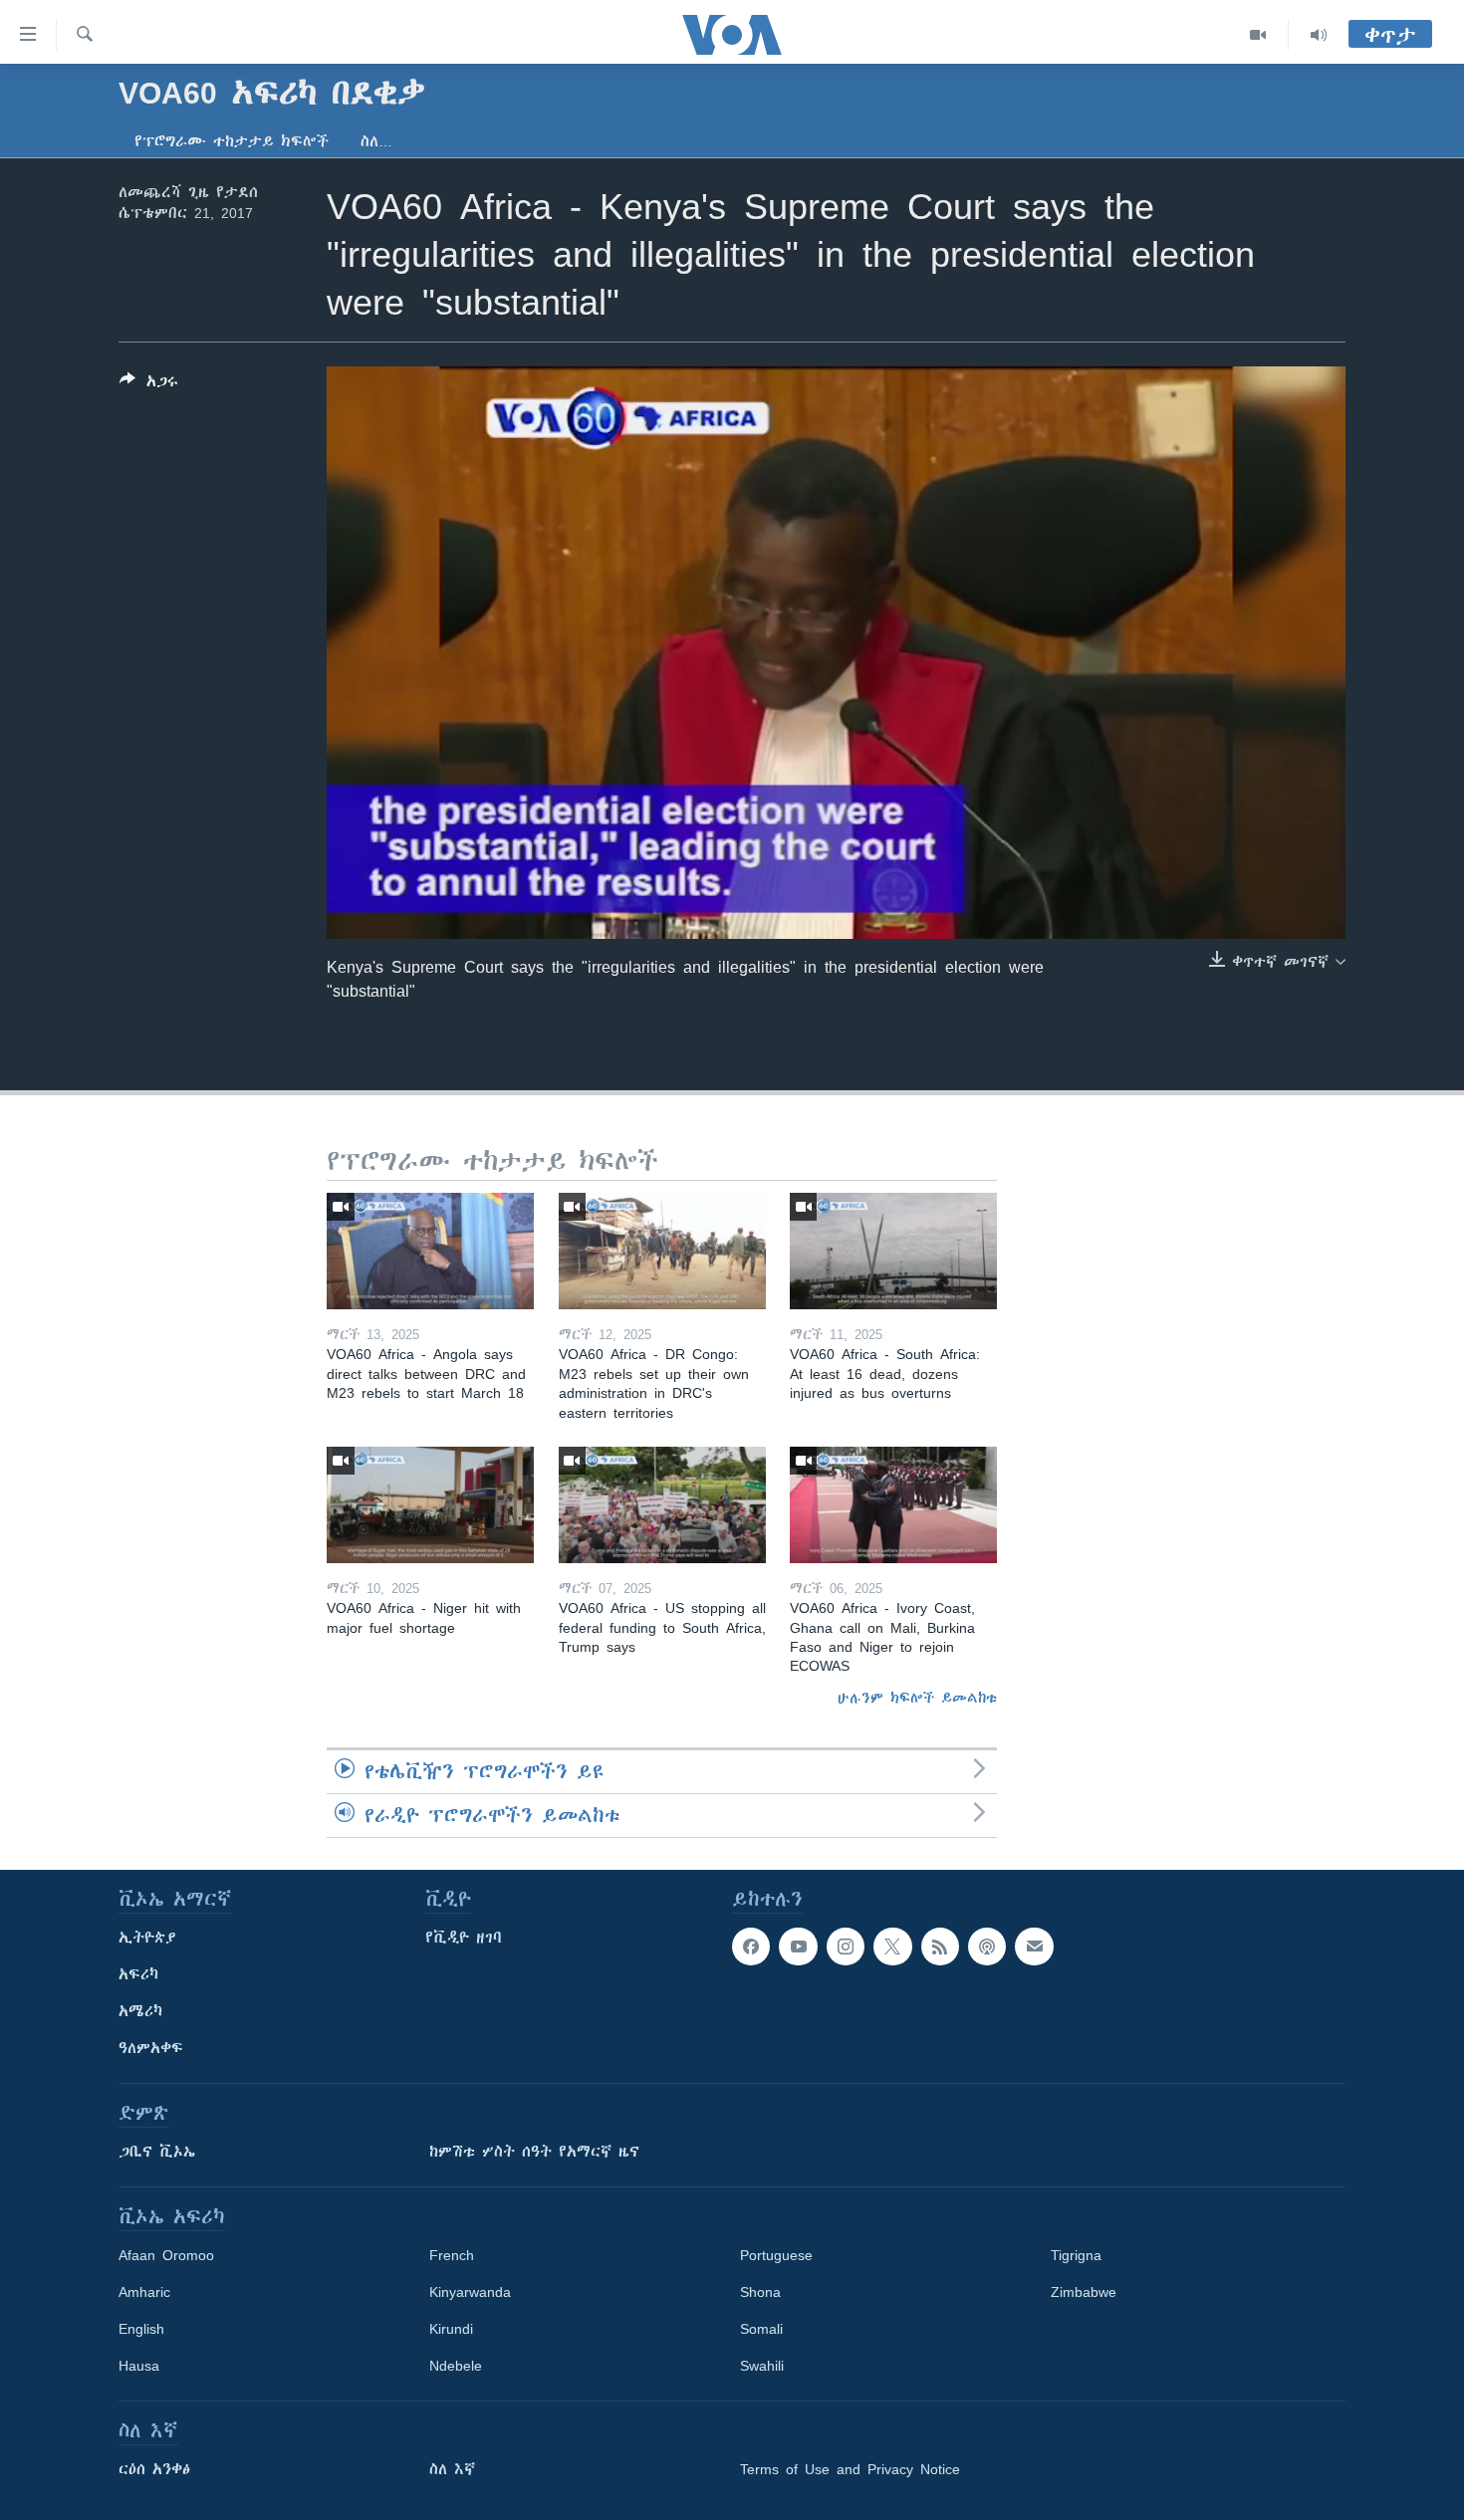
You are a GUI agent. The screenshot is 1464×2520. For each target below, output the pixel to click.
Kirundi (451, 2329)
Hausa (139, 2366)
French (452, 2255)
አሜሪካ (140, 2011)
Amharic (144, 2292)
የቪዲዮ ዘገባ (464, 1938)
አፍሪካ (138, 1974)
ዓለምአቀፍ (151, 2048)
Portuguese (776, 2255)
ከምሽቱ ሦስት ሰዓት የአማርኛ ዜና (534, 2152)
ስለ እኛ (452, 2469)
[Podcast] (987, 1947)
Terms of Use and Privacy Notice (850, 2469)
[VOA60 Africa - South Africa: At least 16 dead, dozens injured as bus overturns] (893, 1251)
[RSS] (940, 1947)
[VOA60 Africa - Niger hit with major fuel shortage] (430, 1505)
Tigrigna (1076, 2255)
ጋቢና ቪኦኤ (157, 2152)
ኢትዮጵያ (147, 1938)
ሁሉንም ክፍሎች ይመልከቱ (917, 1698)
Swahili (762, 2366)
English (141, 2329)
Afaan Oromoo (166, 2255)
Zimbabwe (1084, 2292)
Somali (761, 2329)
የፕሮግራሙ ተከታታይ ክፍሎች (232, 141)
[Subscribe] (1034, 1947)
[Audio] (1319, 35)
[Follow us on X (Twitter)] (892, 1947)
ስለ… (376, 141)
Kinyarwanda (470, 2292)
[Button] (149, 385)
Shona (760, 2292)
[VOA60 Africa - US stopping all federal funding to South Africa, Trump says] (662, 1505)
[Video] (1258, 35)
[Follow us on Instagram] (846, 1947)
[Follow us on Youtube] (798, 1947)
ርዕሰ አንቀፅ (154, 2469)
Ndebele (456, 2366)
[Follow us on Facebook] (751, 1947)
